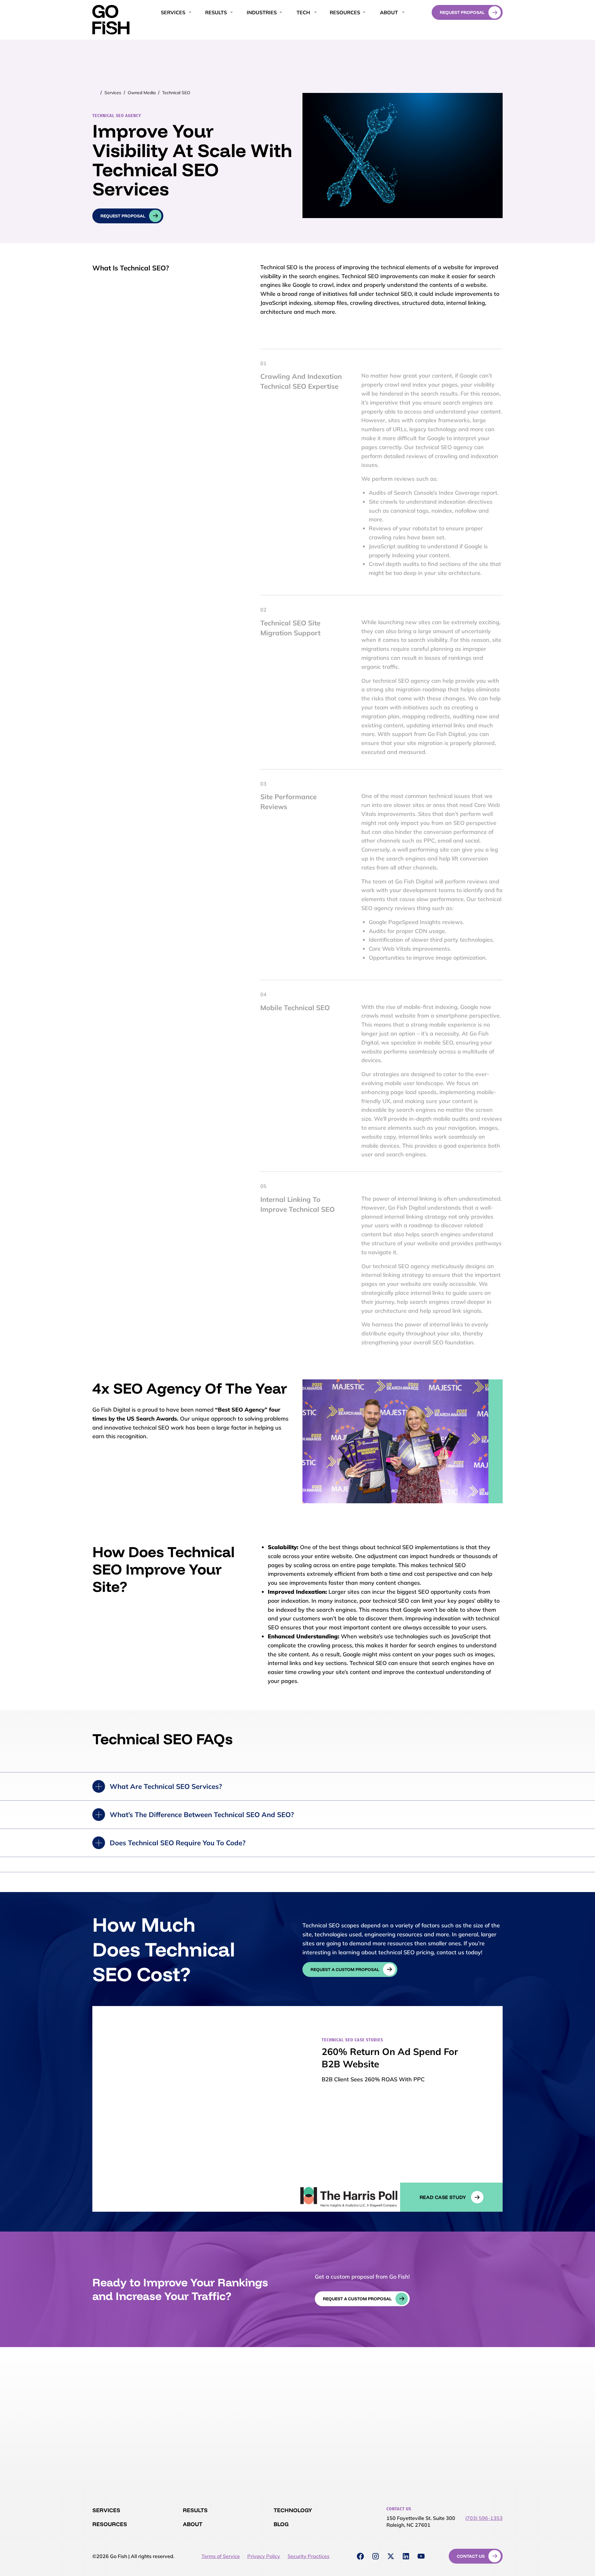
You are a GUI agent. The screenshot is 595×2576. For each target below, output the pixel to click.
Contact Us (471, 2556)
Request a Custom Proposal (357, 2299)
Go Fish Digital (111, 20)
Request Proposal (462, 12)
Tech (303, 12)
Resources (345, 12)
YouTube (421, 2556)
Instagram (376, 2556)
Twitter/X (391, 2556)
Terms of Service (221, 2556)
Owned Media (142, 93)
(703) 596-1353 (484, 2518)
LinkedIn (406, 2556)
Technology (293, 2510)
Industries (262, 12)
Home (96, 93)
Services (113, 93)
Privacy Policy (264, 2556)
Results (195, 2510)
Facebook (360, 2556)
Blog (281, 2524)
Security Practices (309, 2556)
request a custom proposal (345, 1969)
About (389, 12)
